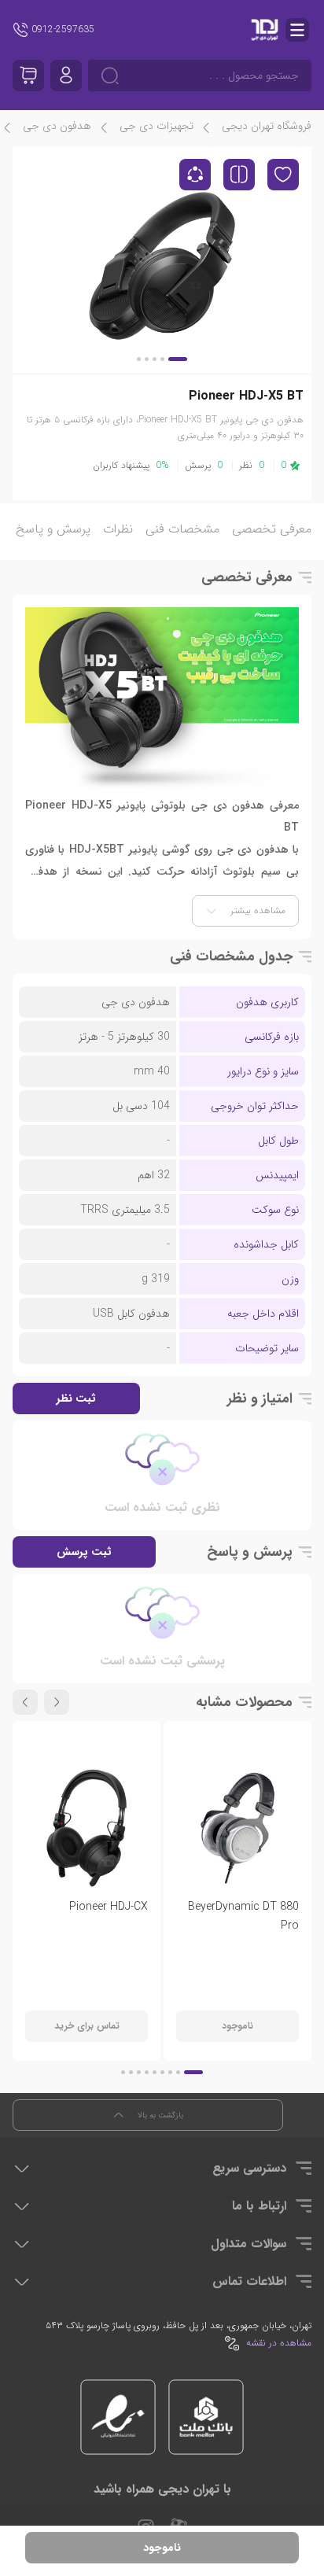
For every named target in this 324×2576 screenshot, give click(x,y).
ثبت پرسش (84, 1552)
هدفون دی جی (57, 126)
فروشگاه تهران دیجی (267, 126)
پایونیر (143, 849)
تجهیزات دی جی (156, 126)
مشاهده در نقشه (279, 2343)
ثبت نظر (76, 1399)
